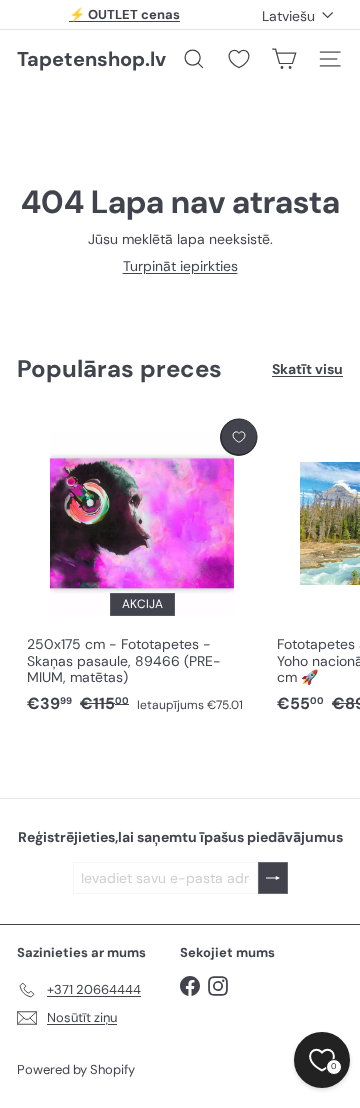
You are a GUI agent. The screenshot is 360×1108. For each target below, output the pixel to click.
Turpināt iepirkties (180, 266)
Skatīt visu (307, 369)
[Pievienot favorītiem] (238, 437)
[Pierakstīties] (273, 878)
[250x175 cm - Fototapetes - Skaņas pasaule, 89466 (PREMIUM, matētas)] (142, 567)
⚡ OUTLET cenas (124, 14)
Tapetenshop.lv (91, 59)
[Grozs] (284, 59)
